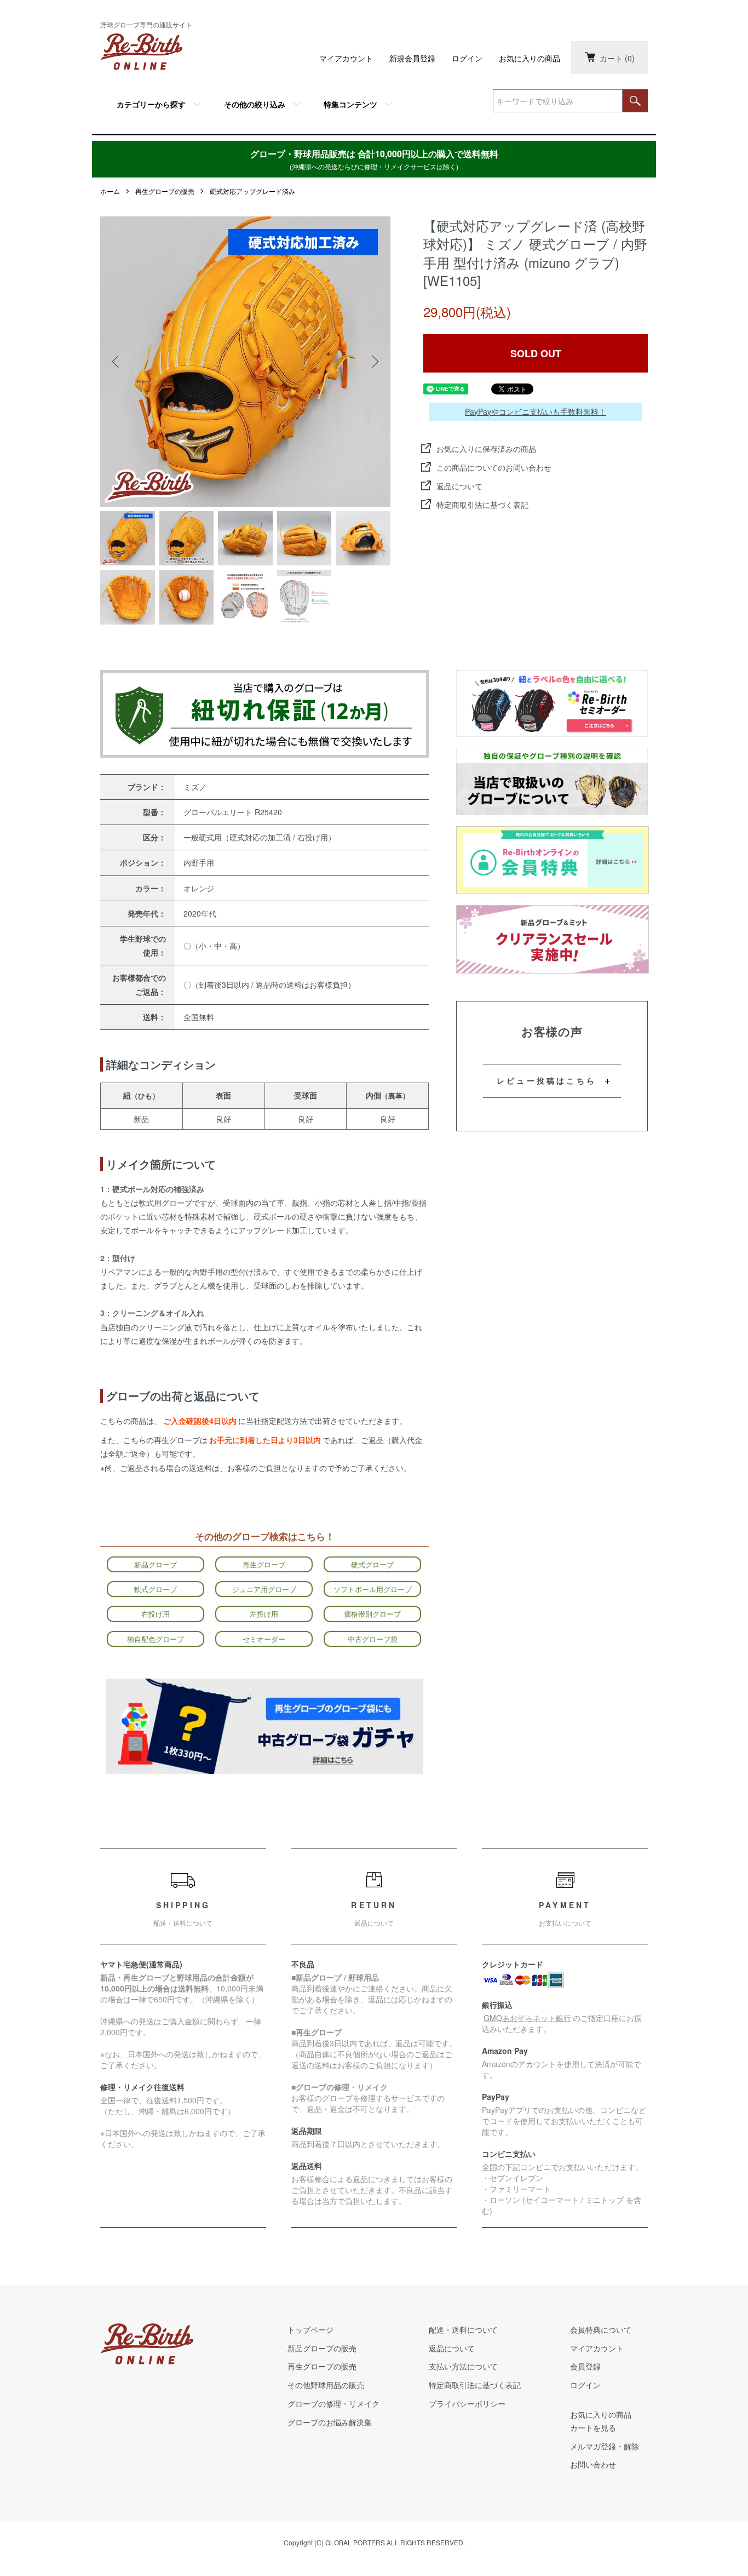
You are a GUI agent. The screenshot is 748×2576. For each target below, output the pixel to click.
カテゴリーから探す (151, 104)
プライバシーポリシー (467, 2403)
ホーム (110, 191)
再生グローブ (264, 1564)
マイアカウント (346, 58)
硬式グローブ (372, 1564)
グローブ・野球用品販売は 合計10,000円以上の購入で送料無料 (374, 159)
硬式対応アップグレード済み (252, 191)
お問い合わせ (593, 2464)
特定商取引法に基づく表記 (482, 505)
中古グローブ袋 (373, 1639)
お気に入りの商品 (530, 58)
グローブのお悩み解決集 (330, 2422)
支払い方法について (463, 2366)
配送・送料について (463, 2329)
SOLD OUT (536, 353)
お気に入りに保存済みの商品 (486, 449)
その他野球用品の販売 (326, 2385)
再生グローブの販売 (165, 191)
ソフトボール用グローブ (373, 1589)
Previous (117, 362)
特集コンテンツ (350, 104)
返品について (459, 486)
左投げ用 (264, 1614)
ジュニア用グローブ (264, 1589)
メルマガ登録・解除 (605, 2446)
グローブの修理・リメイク (333, 2403)
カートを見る (593, 2428)
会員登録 (585, 2366)
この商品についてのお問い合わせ (494, 467)
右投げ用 (156, 1614)
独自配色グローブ (156, 1639)
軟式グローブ (156, 1589)
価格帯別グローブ (372, 1614)
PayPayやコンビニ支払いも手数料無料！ (536, 411)
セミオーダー (264, 1639)
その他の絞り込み (255, 104)
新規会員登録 (412, 58)
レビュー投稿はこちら (546, 1080)
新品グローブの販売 (322, 2348)
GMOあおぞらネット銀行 (527, 2018)
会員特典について (601, 2329)
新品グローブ (156, 1564)
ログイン (467, 58)
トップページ (310, 2329)
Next (374, 362)
